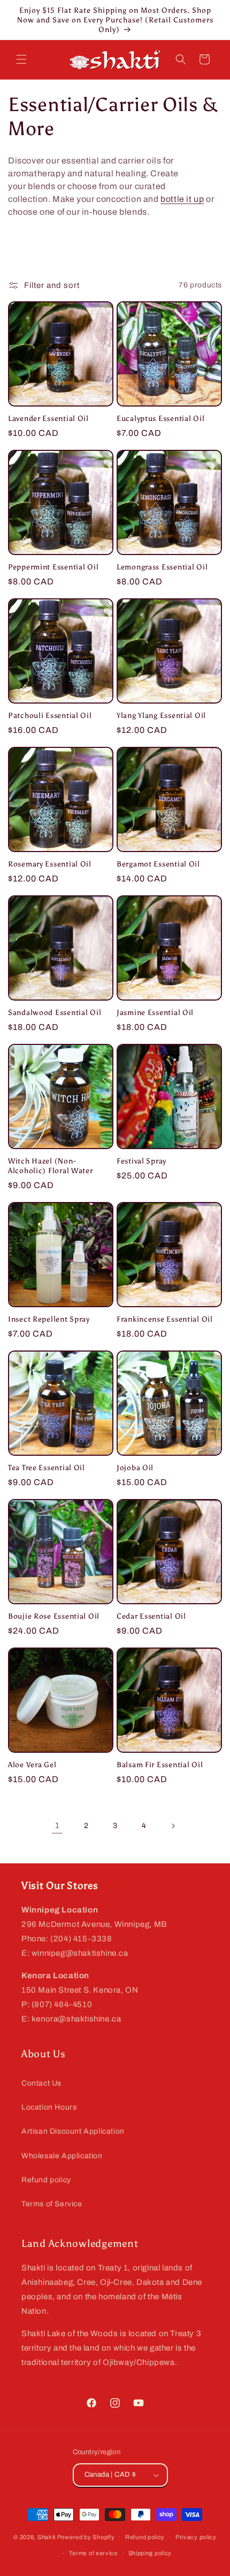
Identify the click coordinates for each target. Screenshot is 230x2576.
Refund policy (46, 2180)
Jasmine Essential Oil (155, 1012)
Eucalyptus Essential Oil (160, 418)
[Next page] (173, 1826)
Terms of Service (52, 2204)
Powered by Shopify (86, 2536)
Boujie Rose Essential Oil (54, 1616)
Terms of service (93, 2553)
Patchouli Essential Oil (50, 715)
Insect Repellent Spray (49, 1319)
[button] (21, 59)
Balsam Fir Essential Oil (160, 1765)
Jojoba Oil (135, 1467)
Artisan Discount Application (73, 2131)
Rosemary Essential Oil (50, 864)
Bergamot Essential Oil (158, 864)
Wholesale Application (62, 2156)
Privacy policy (196, 2537)
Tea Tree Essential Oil (47, 1467)
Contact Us (41, 2083)
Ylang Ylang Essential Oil (161, 715)
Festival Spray (141, 1161)
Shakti (47, 2536)
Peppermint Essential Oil (53, 567)
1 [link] (57, 1825)
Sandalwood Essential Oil (55, 1012)
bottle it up (182, 199)
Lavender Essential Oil (48, 418)
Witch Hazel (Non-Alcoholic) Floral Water (51, 1166)
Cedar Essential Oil (151, 1616)
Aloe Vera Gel (32, 1765)
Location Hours (49, 2107)
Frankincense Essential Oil (165, 1319)
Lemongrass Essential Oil (162, 567)
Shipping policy (150, 2553)
